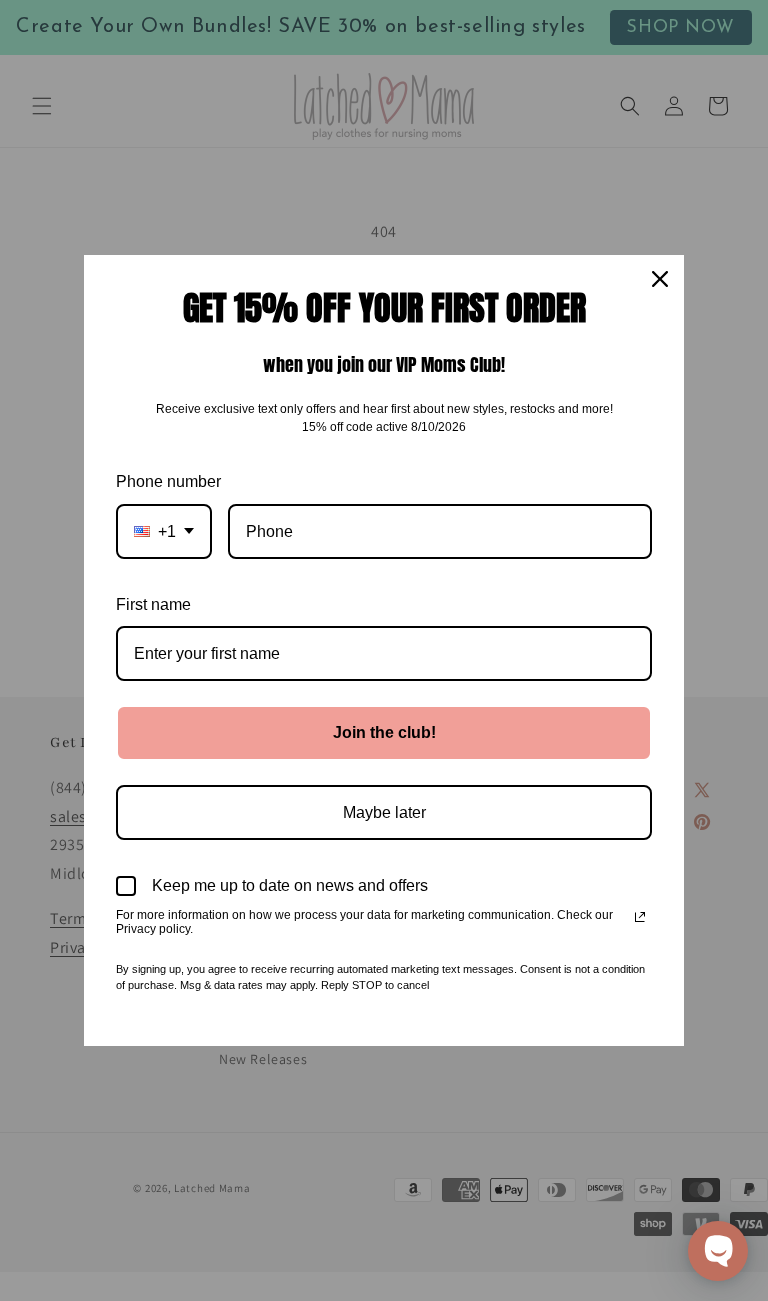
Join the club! (384, 732)
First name (153, 604)
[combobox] (164, 531)
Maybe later (384, 812)
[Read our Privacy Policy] (640, 917)
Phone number (168, 481)
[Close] (660, 279)
